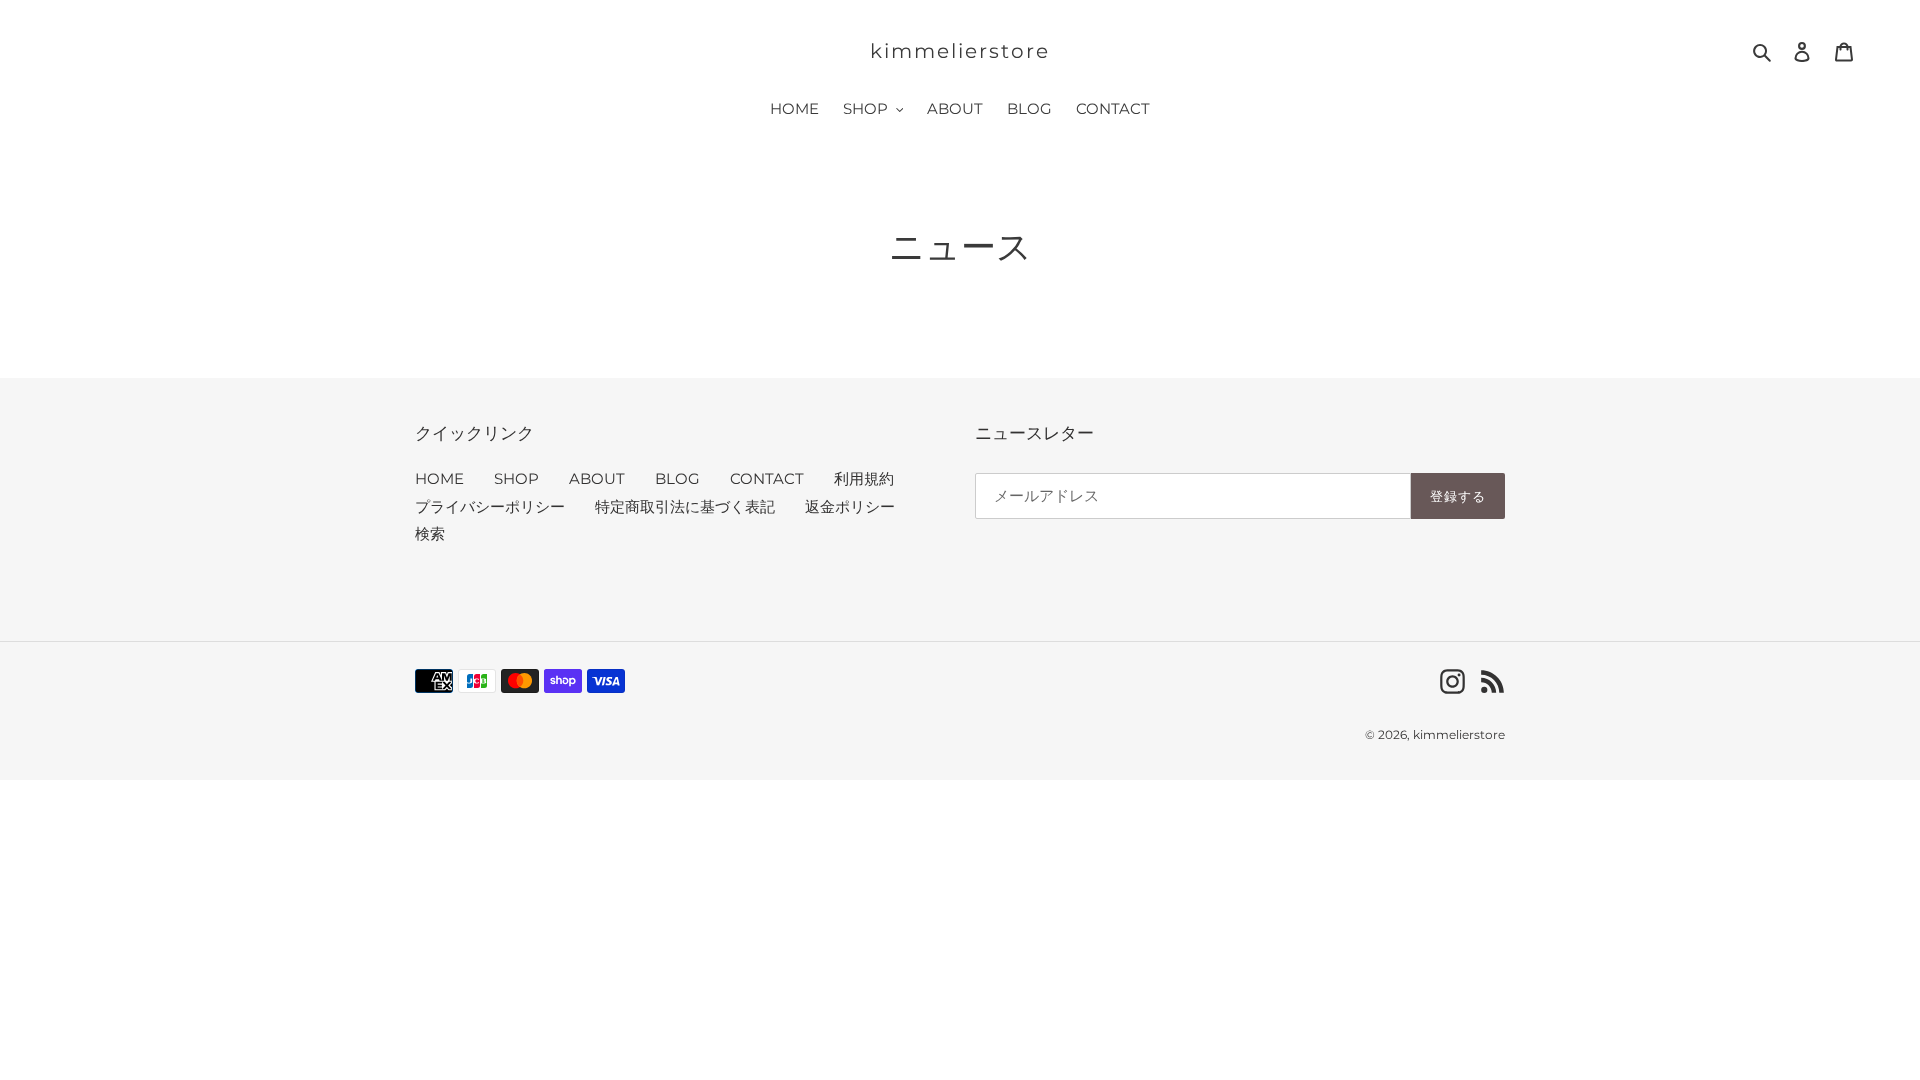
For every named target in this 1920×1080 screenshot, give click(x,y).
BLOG (677, 478)
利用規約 (864, 478)
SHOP (516, 478)
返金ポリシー (850, 506)
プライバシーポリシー (490, 506)
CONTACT (767, 478)
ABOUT (597, 478)
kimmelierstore (960, 51)
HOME (439, 478)
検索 (430, 533)
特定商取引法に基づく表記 (685, 506)
